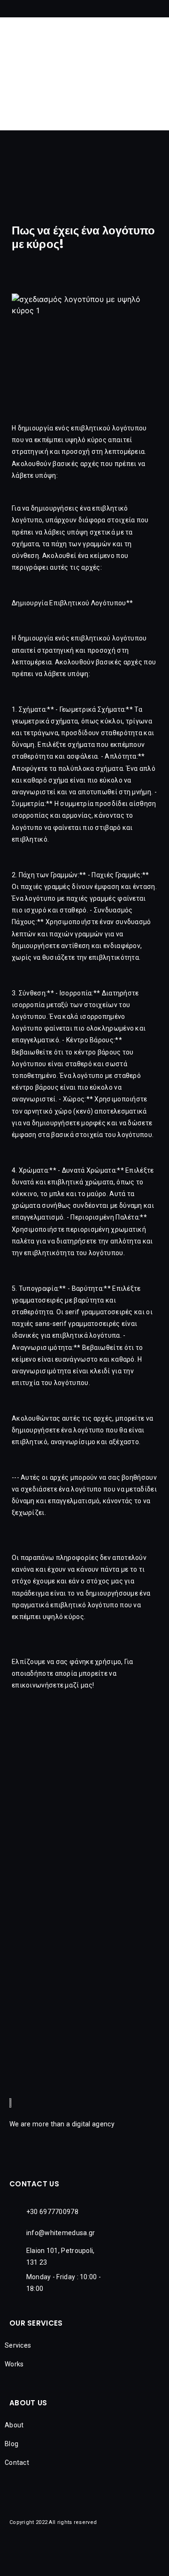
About (14, 2425)
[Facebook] (16, 182)
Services (18, 2345)
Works (14, 2364)
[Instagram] (33, 182)
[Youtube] (49, 182)
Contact (17, 2463)
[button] (161, 11)
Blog (12, 2444)
